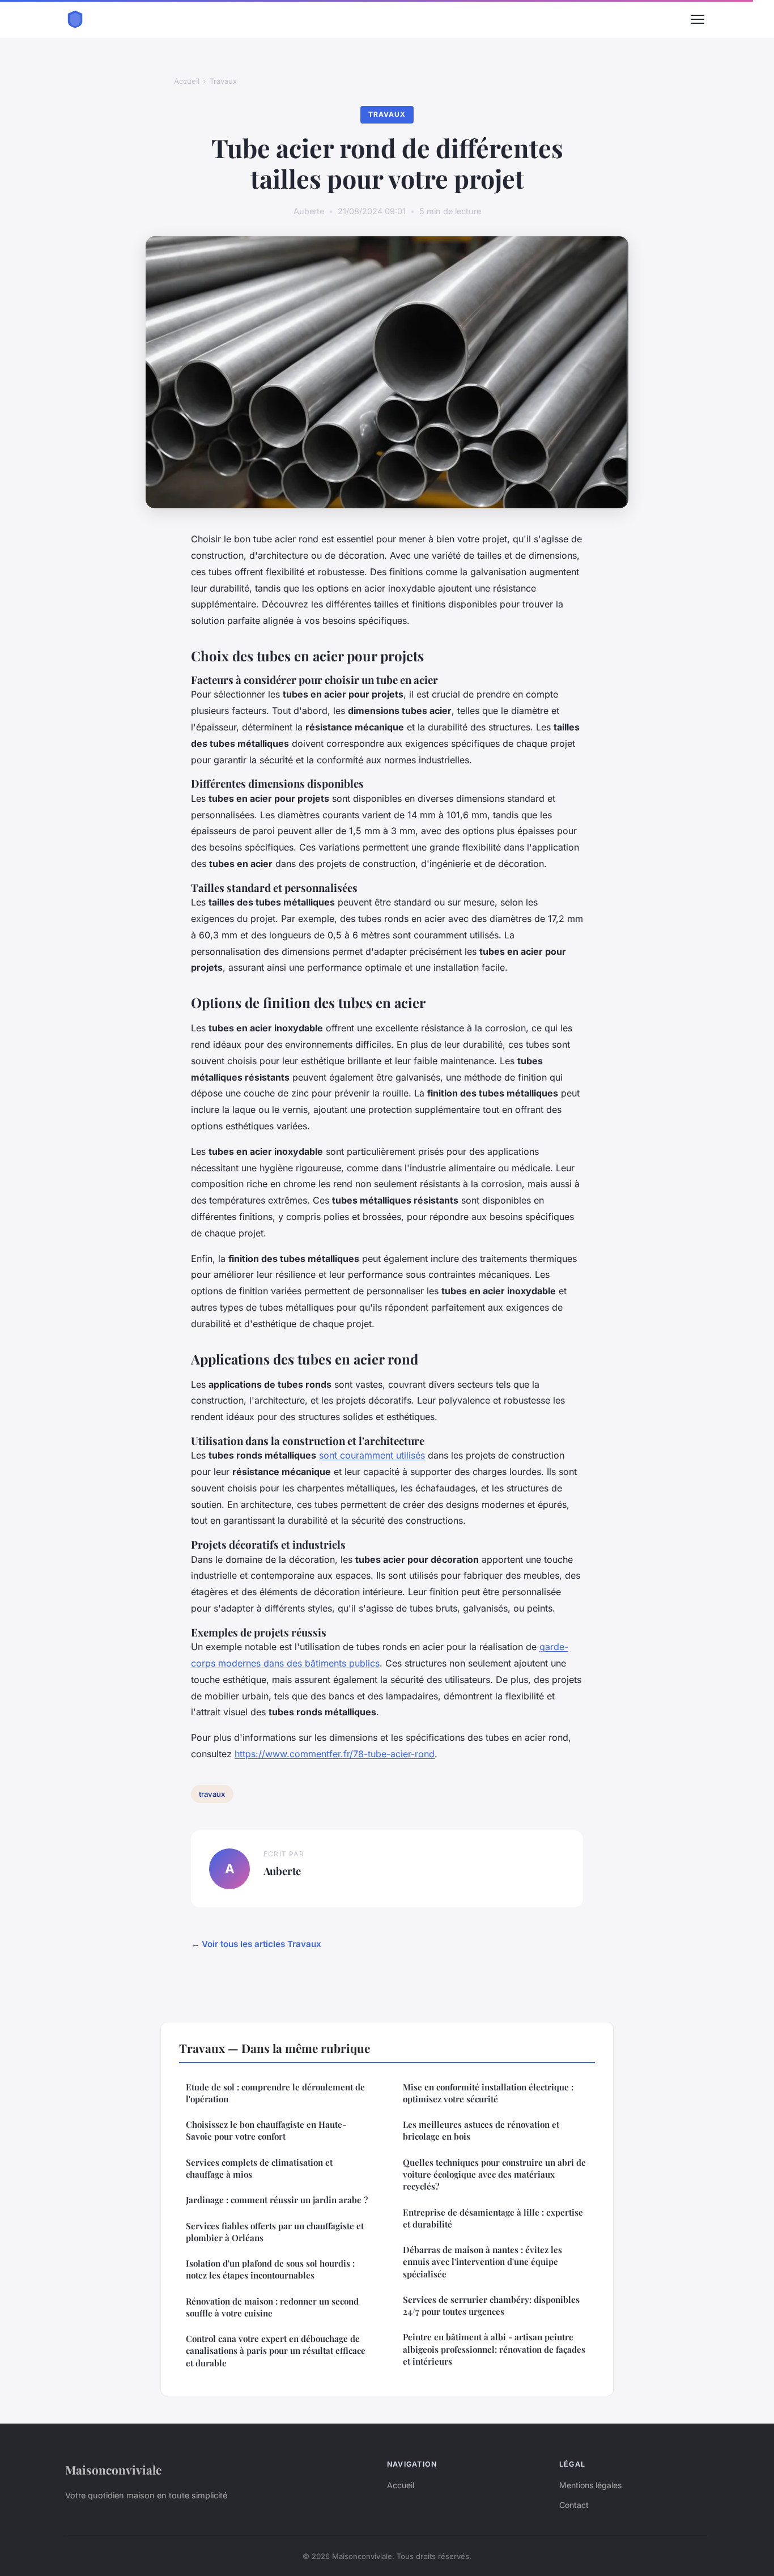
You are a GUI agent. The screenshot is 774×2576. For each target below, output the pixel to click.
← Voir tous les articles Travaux (256, 1944)
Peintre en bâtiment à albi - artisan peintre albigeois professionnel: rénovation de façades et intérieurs (494, 2349)
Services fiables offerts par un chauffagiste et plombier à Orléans (275, 2232)
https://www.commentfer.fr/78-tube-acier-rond (335, 1754)
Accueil (187, 81)
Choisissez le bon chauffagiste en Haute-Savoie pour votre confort (266, 2130)
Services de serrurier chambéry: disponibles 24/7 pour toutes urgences (491, 2305)
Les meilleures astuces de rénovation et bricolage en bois (481, 2130)
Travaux (223, 81)
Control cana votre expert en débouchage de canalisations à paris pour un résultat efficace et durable (276, 2351)
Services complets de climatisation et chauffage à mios (259, 2168)
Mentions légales (590, 2485)
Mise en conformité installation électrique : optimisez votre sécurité (488, 2093)
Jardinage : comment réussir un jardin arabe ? (277, 2200)
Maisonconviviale (113, 2469)
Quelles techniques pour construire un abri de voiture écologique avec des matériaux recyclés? (494, 2175)
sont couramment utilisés (372, 1455)
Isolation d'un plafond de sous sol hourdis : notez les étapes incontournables (270, 2269)
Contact (574, 2505)
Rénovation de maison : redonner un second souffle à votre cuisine (272, 2307)
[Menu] (698, 19)
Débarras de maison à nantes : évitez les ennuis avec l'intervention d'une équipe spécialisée (482, 2262)
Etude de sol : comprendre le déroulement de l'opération (275, 2093)
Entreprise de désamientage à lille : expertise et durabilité (493, 2218)
